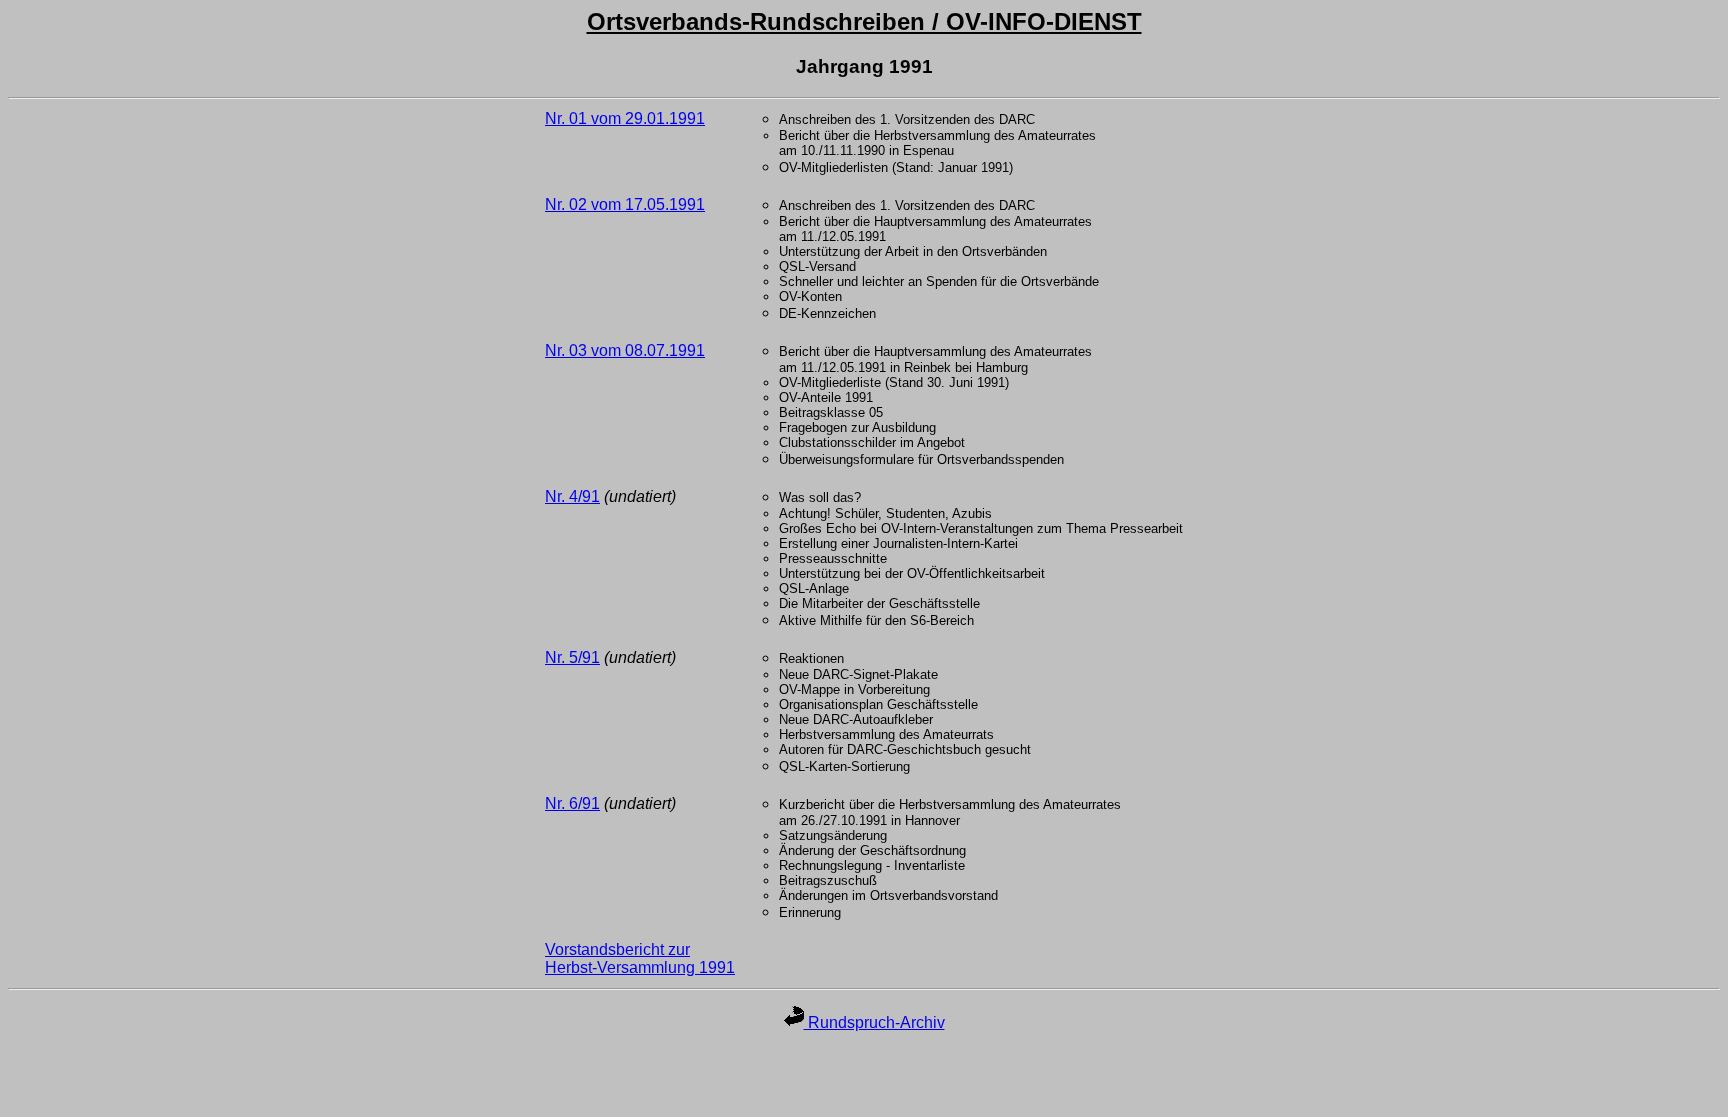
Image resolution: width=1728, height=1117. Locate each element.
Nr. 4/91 (572, 496)
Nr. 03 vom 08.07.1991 (625, 350)
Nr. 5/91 (572, 657)
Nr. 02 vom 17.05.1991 (625, 204)
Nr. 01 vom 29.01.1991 (625, 118)
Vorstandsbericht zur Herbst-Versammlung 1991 (640, 958)
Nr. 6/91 (572, 803)
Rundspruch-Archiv (874, 1022)
